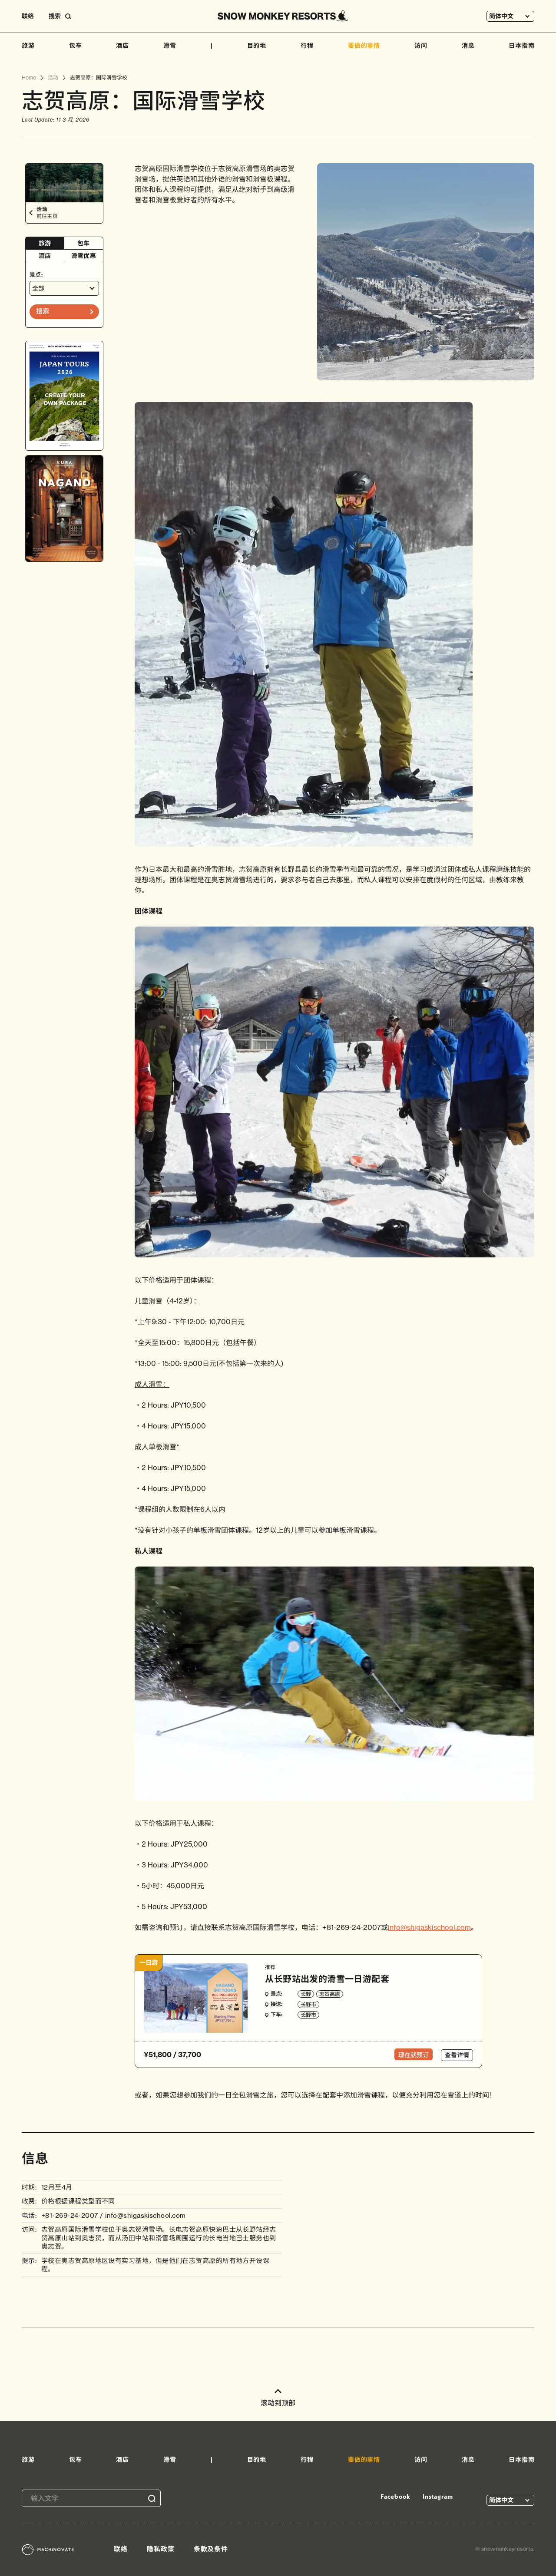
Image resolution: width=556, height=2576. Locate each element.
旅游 (28, 46)
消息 (468, 46)
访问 (421, 46)
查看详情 (457, 2055)
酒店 (122, 46)
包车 (76, 46)
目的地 (257, 46)
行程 (307, 46)
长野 (306, 1994)
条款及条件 (211, 2549)
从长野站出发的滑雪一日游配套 (327, 1979)
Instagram (438, 2496)
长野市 (308, 2004)
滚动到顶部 (278, 2403)
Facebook (395, 2496)
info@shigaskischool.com (429, 1927)
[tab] (45, 243)
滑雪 (170, 46)
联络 (28, 16)
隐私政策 (161, 2549)
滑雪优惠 (84, 256)
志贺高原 (330, 1994)
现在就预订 (414, 2055)
